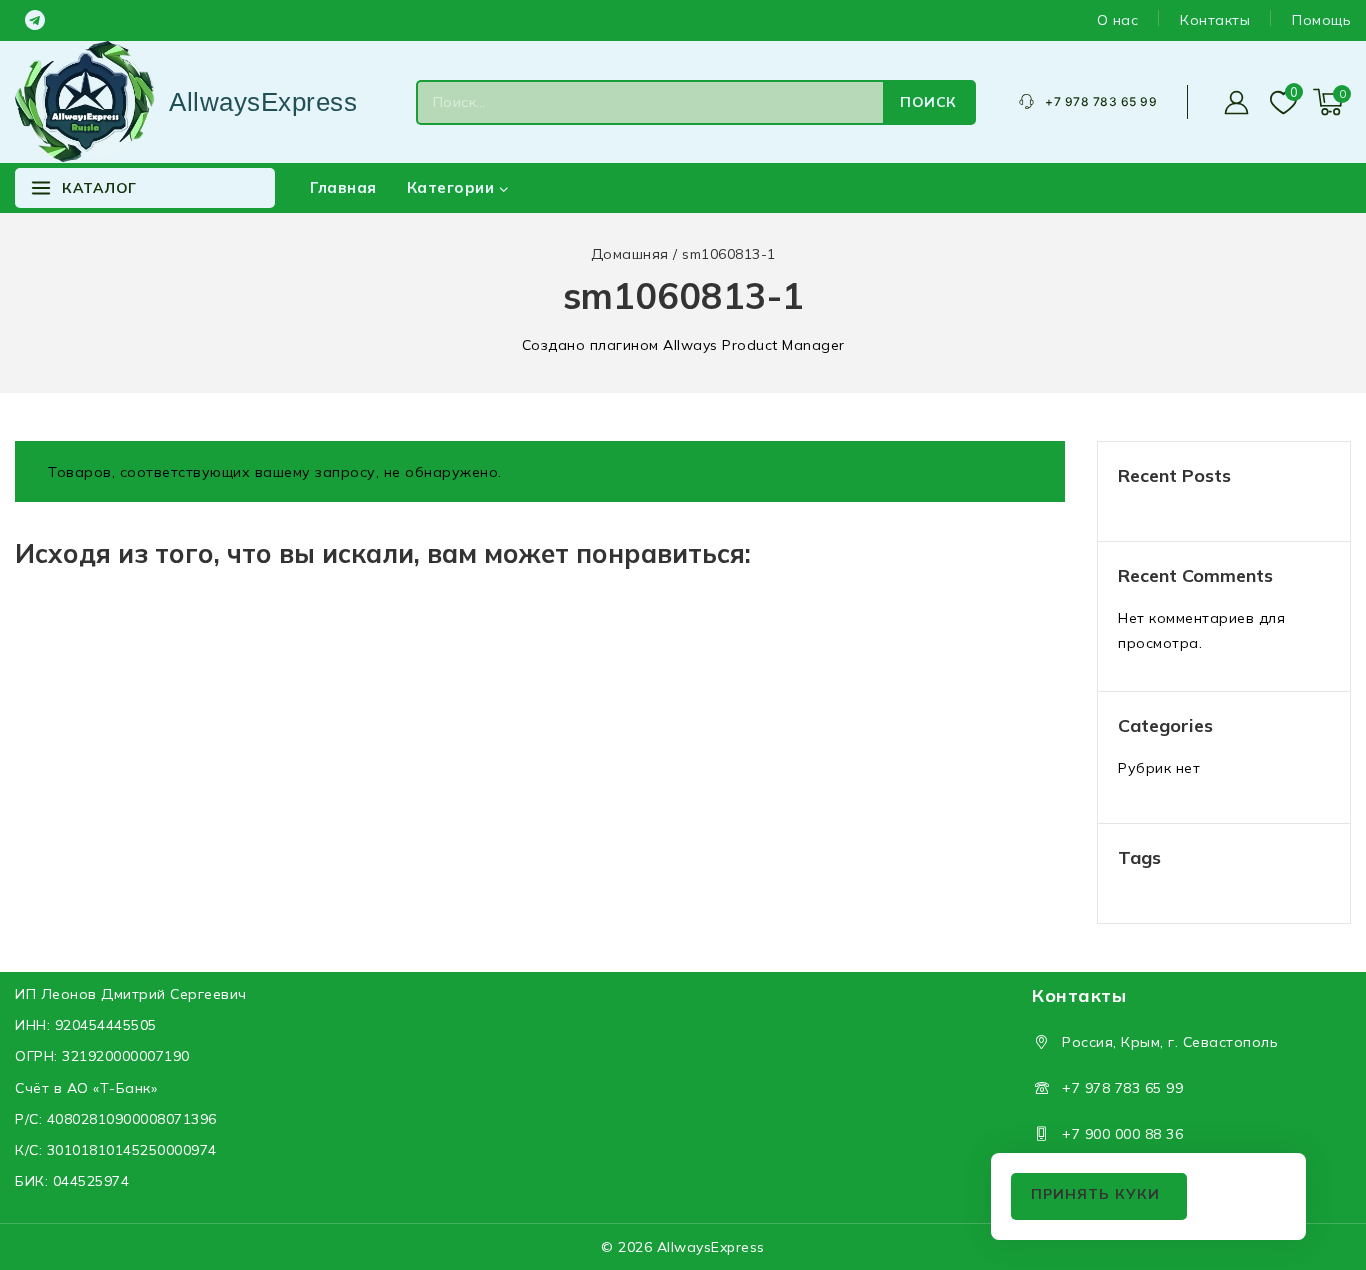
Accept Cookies (1099, 1196)
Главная (343, 187)
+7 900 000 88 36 (1122, 1134)
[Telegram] (35, 20)
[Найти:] (651, 102)
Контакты (1215, 20)
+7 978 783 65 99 (1122, 1088)
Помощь (1321, 20)
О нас (1118, 20)
